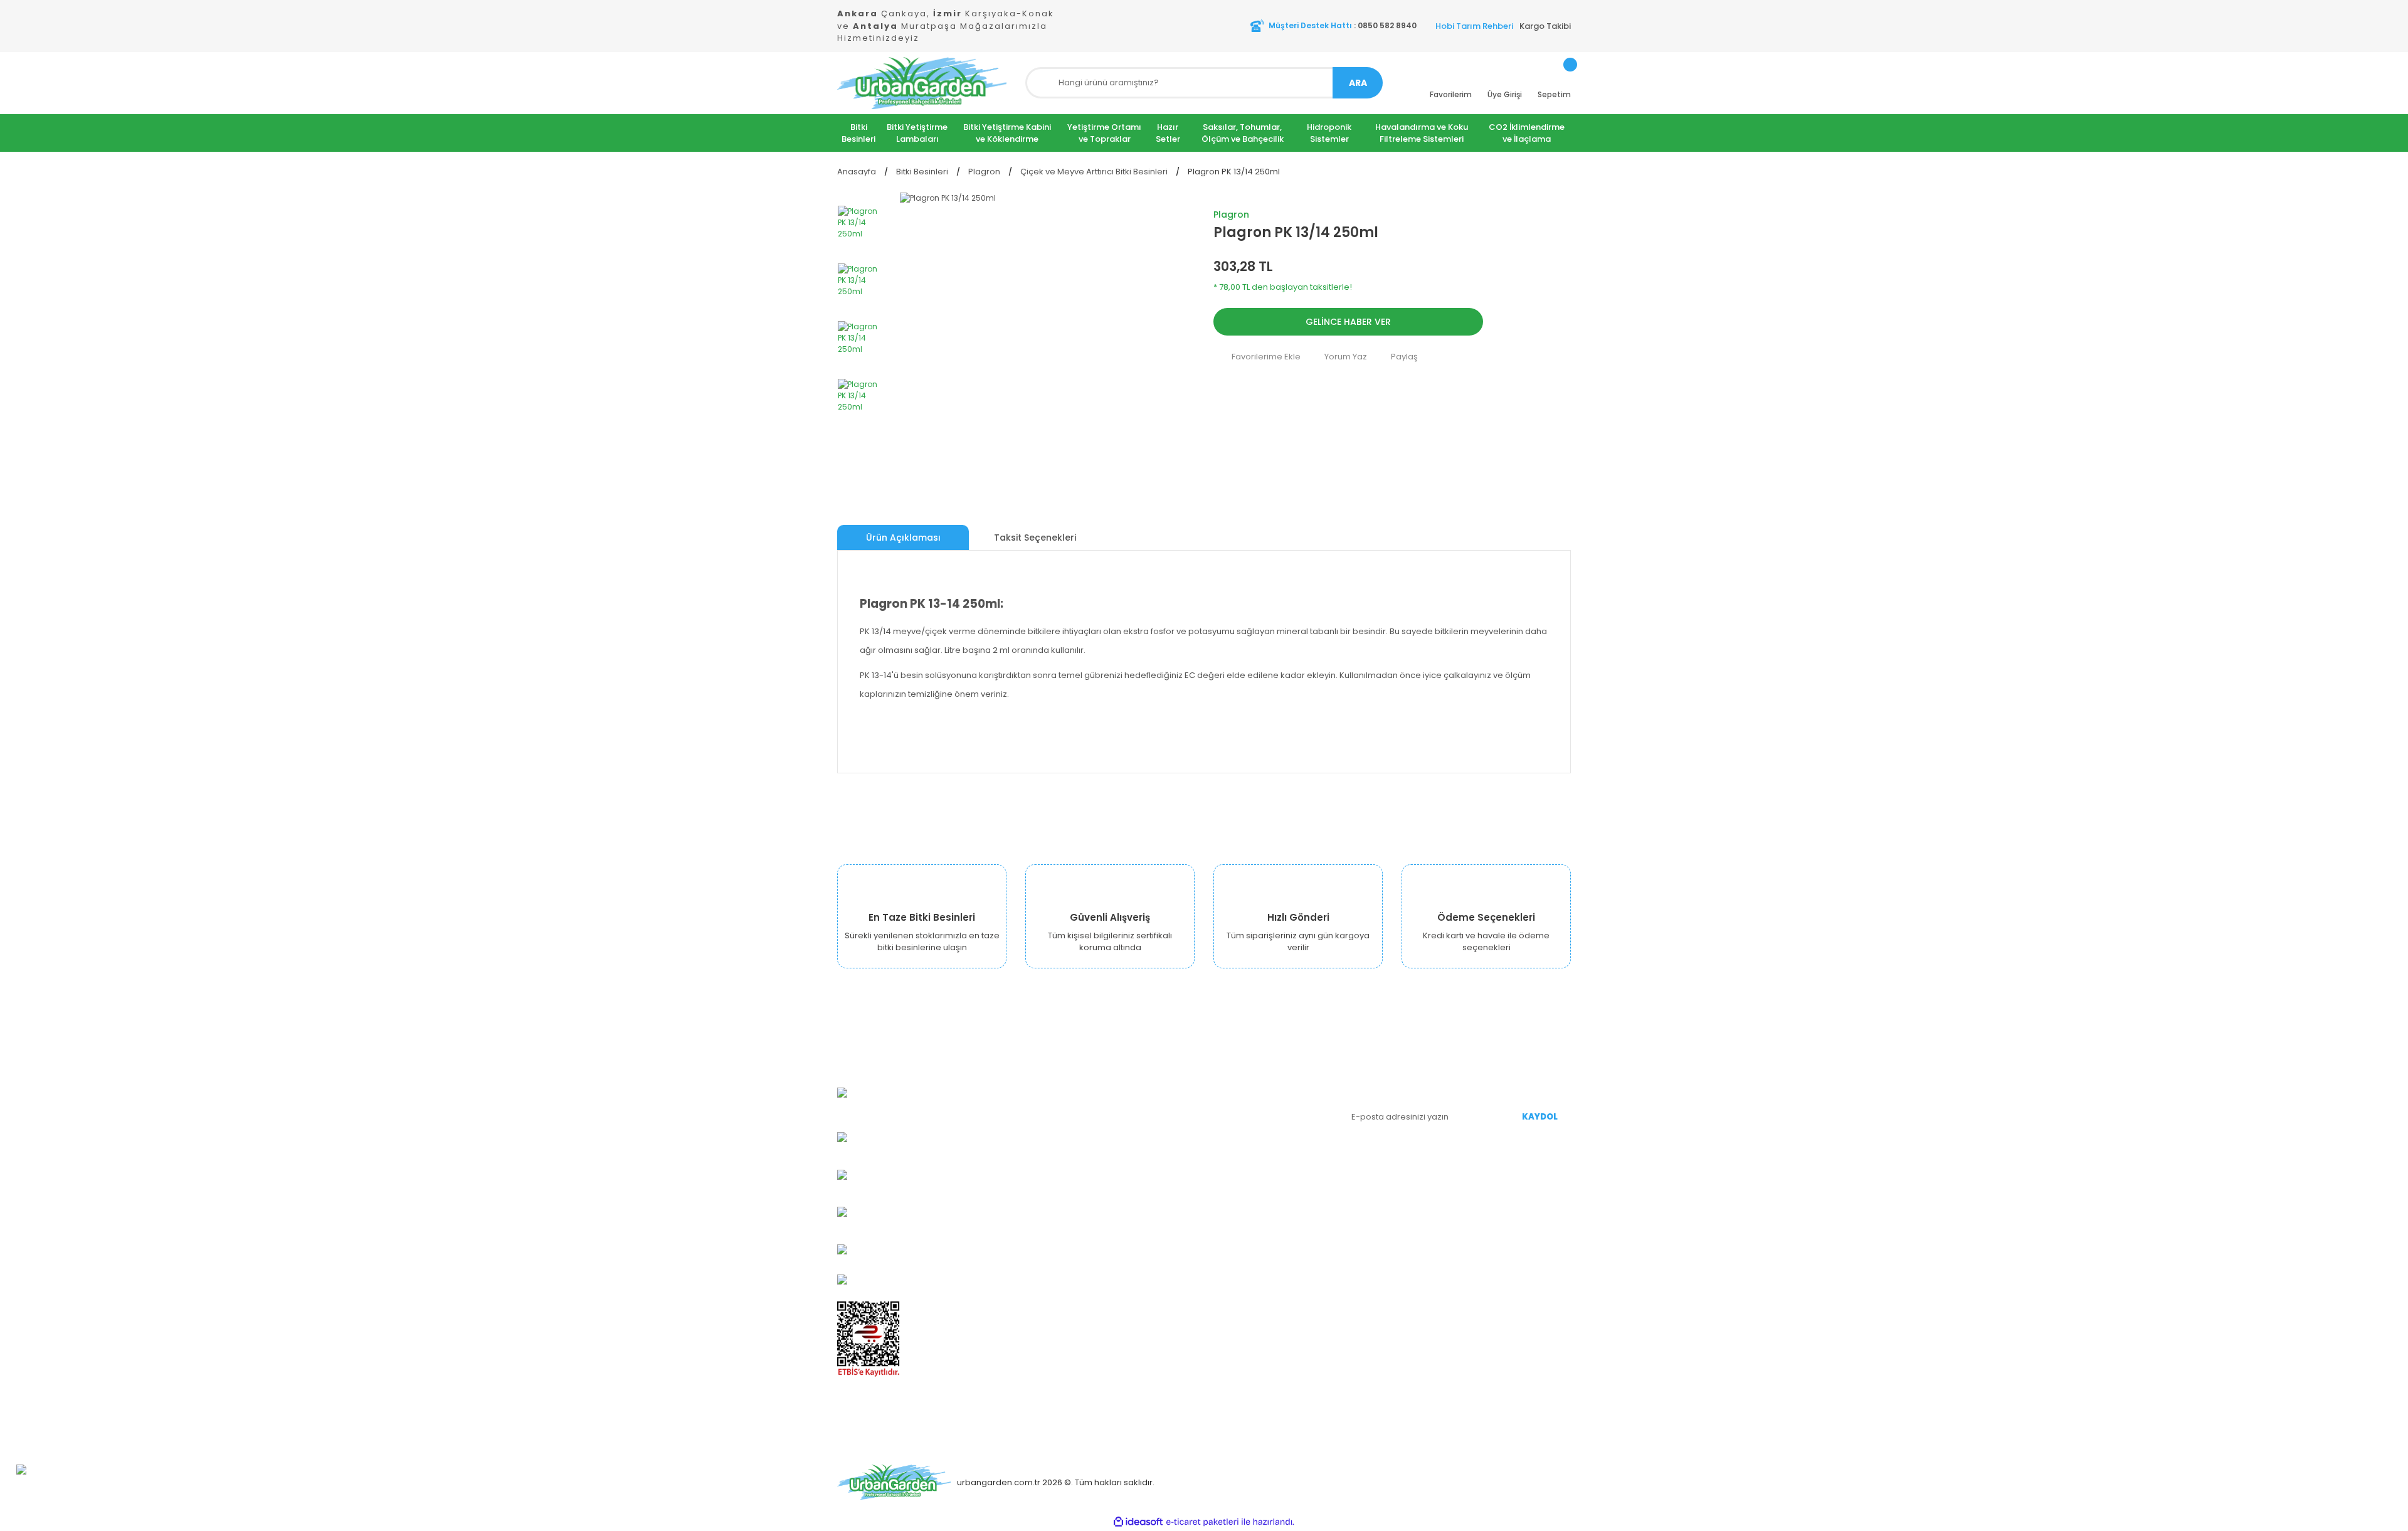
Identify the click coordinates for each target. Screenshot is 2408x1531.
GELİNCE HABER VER (1348, 322)
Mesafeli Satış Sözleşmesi (1140, 1181)
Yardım (1228, 1162)
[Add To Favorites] (1257, 356)
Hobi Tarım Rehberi (1474, 26)
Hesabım (1232, 1087)
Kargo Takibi (1545, 26)
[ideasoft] (1138, 1522)
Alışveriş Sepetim (1248, 1124)
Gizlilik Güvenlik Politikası (1137, 1162)
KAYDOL (1540, 1117)
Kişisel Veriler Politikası (1133, 1200)
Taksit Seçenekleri (1035, 538)
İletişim (1102, 1237)
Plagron (1231, 215)
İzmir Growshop (1120, 1124)
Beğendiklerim (1243, 1143)
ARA (1358, 83)
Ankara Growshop (1125, 1105)
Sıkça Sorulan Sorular (1257, 1181)
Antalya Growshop (1126, 1143)
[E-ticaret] (1202, 1522)
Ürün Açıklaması (903, 538)
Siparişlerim (1238, 1105)
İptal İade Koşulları (1125, 1218)
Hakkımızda (1112, 1087)
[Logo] (922, 83)
